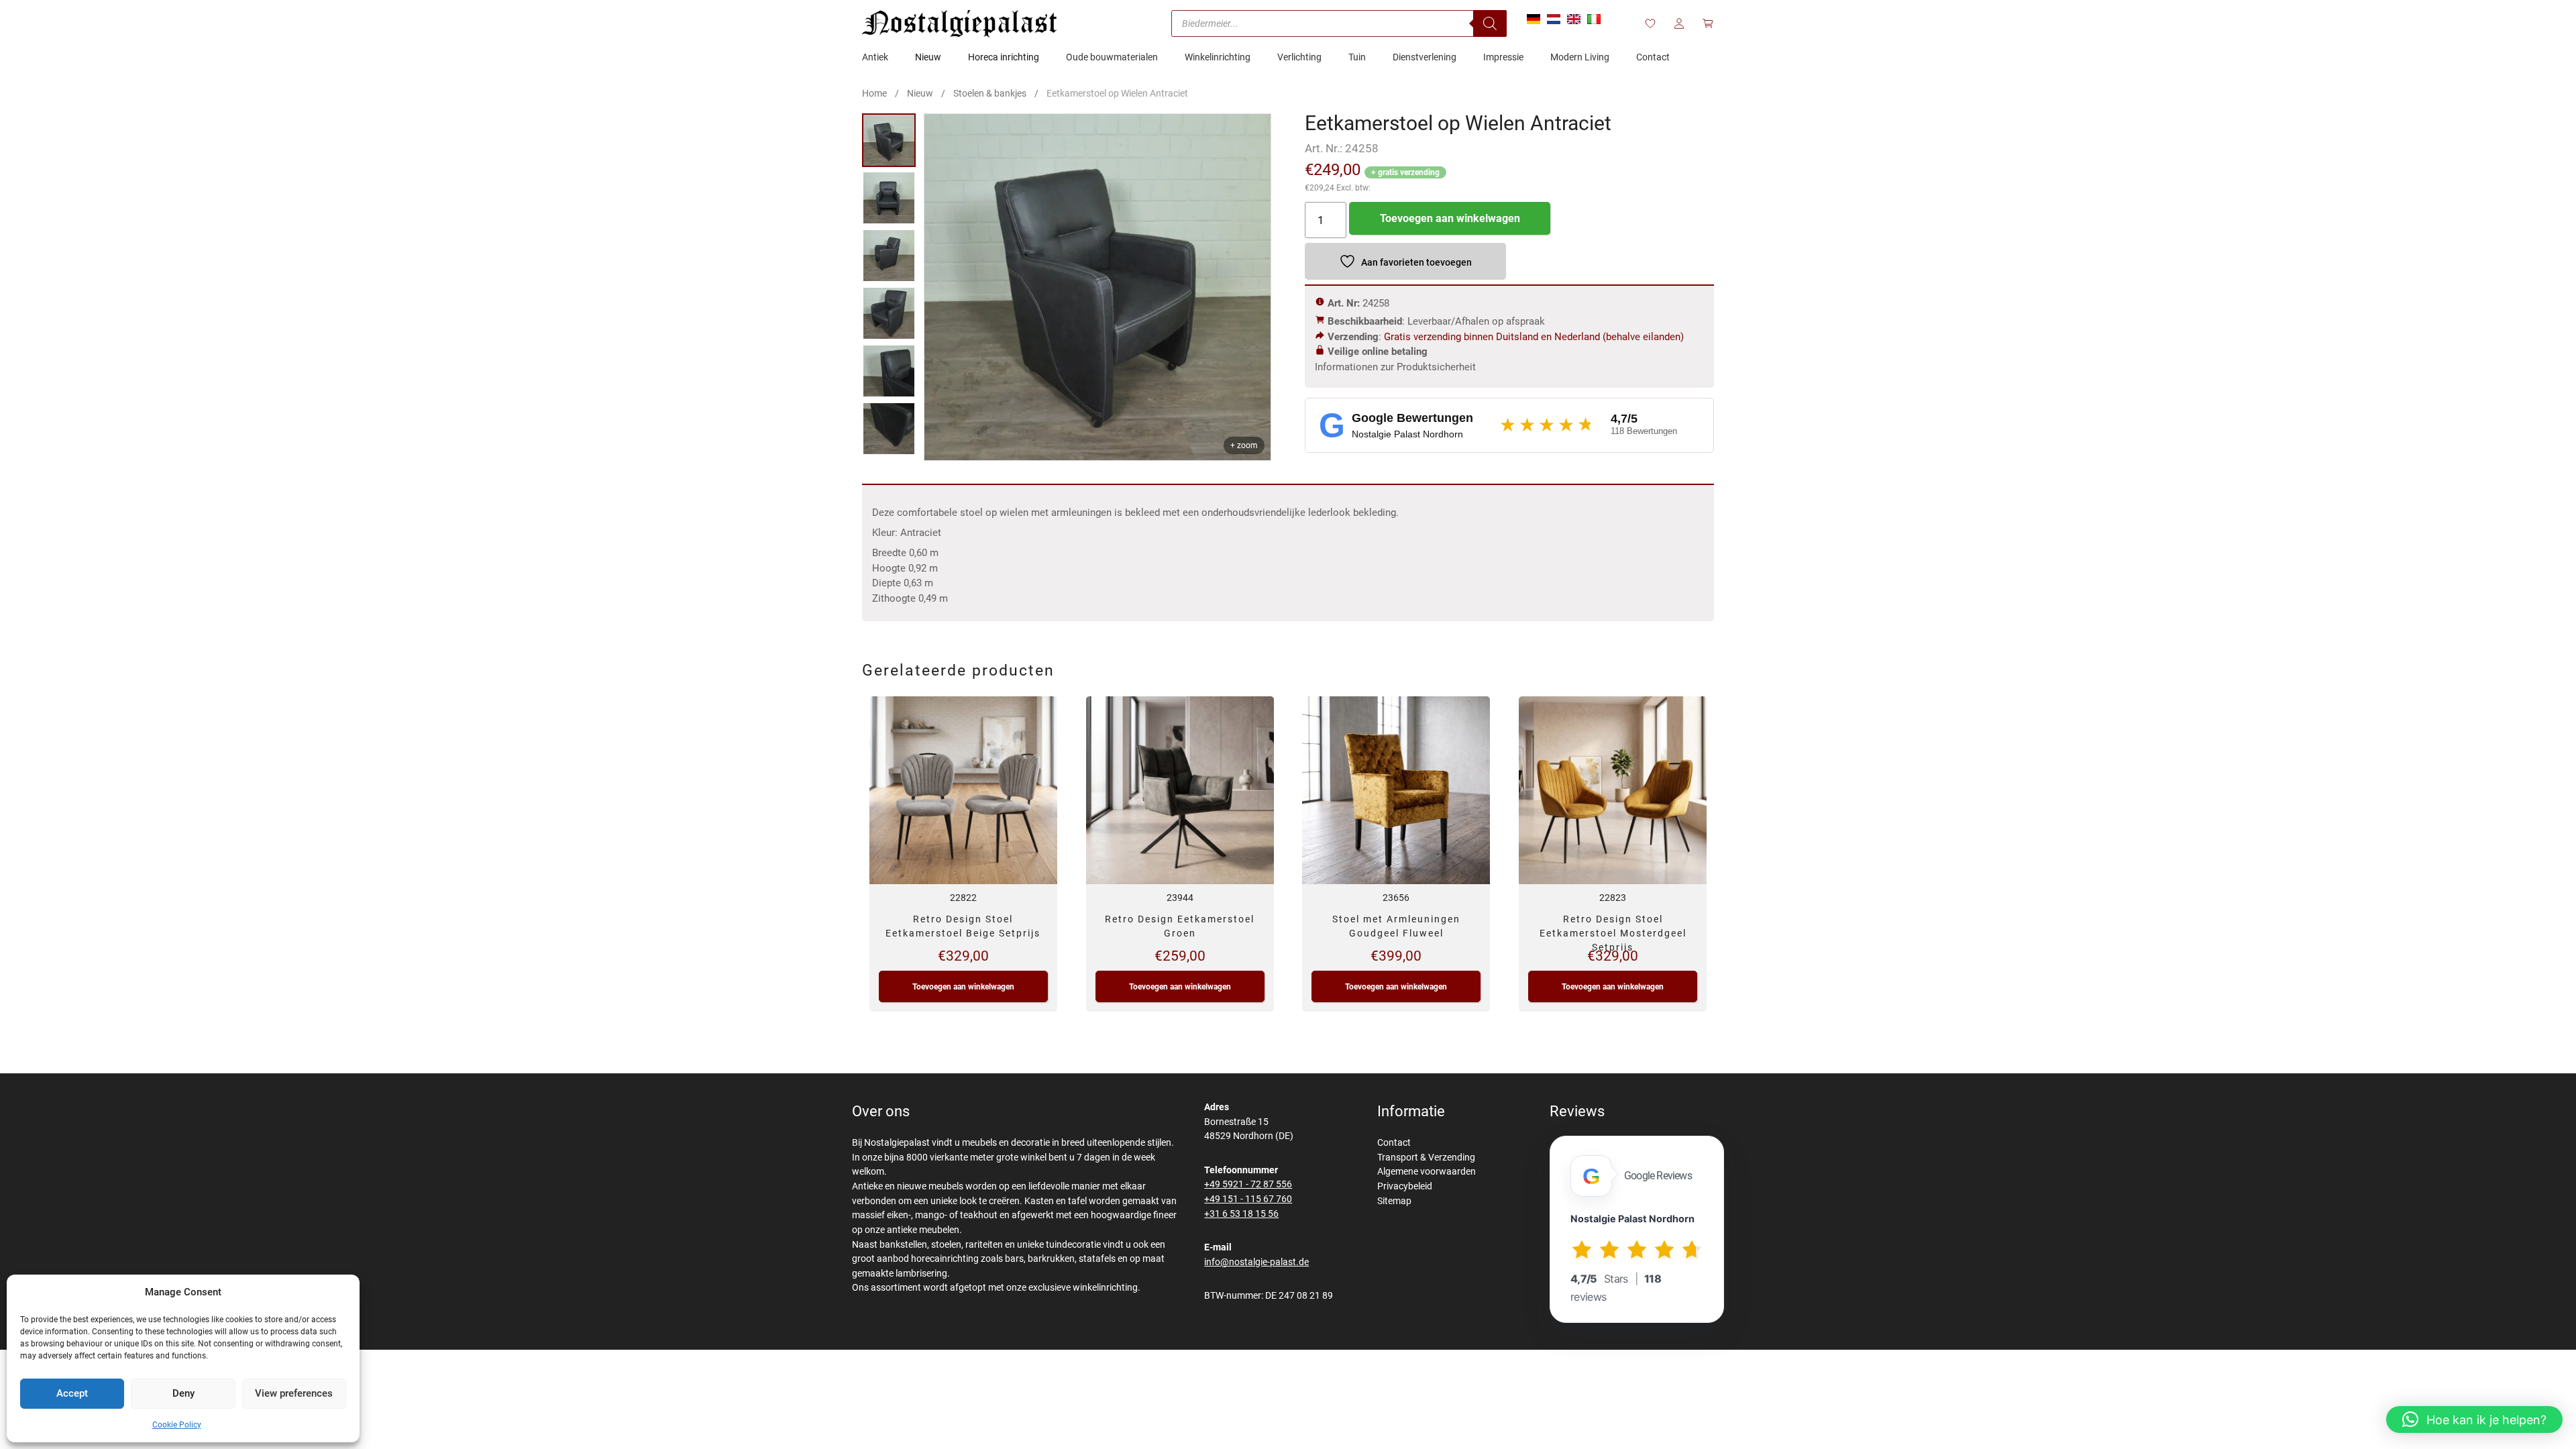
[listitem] (889, 140)
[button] (2474, 1419)
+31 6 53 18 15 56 (1241, 1214)
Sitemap (1394, 1201)
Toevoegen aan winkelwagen (1450, 218)
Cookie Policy (177, 1425)
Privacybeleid (1405, 1186)
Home (874, 93)
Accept (72, 1393)
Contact (1394, 1143)
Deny (183, 1393)
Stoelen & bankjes (990, 93)
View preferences (294, 1393)
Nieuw (920, 93)
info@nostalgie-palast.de (1256, 1262)
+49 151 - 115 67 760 (1248, 1199)
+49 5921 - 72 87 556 (1248, 1184)
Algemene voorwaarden (1427, 1172)
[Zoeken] (1490, 23)
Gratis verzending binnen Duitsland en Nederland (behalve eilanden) (1534, 337)
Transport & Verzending (1426, 1158)
